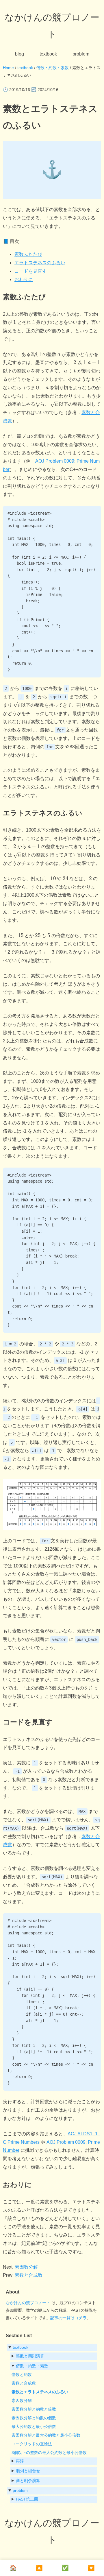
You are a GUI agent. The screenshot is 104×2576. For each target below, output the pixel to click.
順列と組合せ (28, 2471)
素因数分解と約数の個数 (34, 2418)
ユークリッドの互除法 (32, 2444)
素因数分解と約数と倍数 (34, 2409)
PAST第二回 (27, 2499)
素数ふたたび (28, 254)
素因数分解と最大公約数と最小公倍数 (46, 2435)
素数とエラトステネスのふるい (40, 2392)
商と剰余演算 (28, 2481)
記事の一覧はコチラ (68, 2318)
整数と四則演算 (30, 2356)
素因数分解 (26, 2267)
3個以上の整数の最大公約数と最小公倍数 (49, 2453)
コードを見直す (31, 271)
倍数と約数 (22, 2374)
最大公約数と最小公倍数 (34, 2427)
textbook (48, 54)
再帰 (20, 2461)
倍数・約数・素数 (53, 68)
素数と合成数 (29, 2275)
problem (81, 54)
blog (19, 54)
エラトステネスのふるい (40, 263)
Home (8, 68)
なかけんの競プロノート (28, 2303)
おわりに (24, 279)
